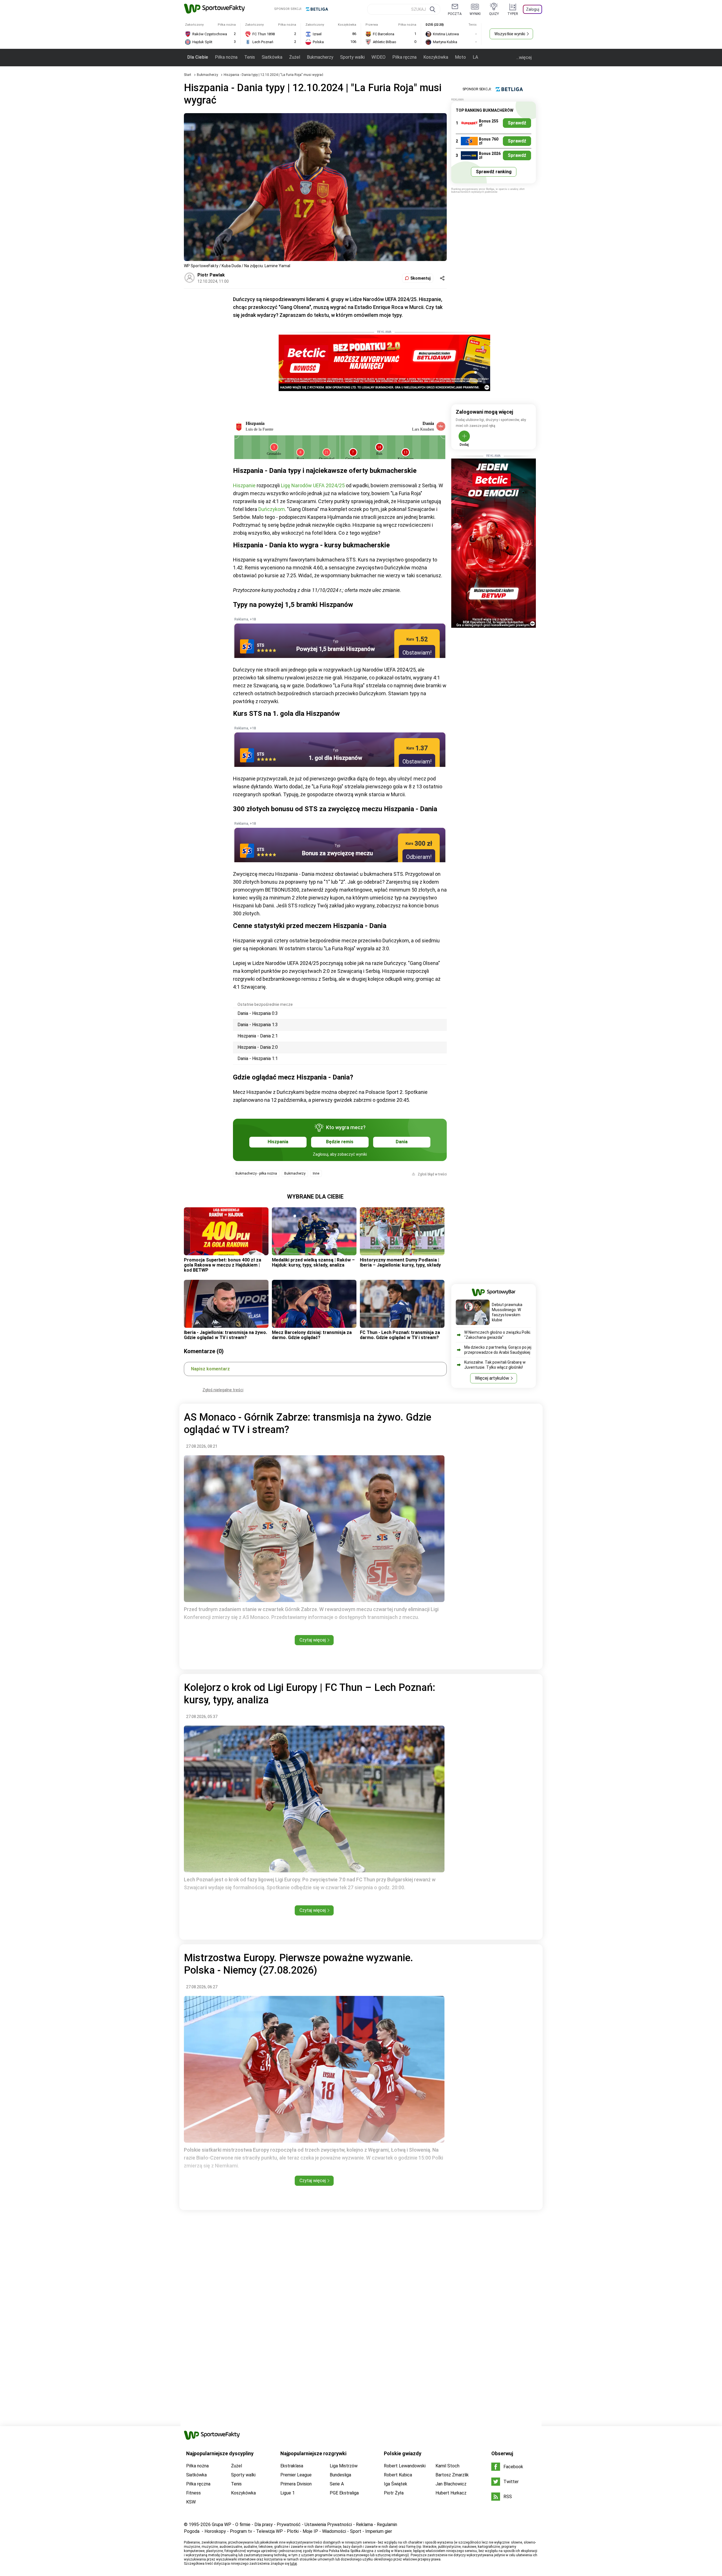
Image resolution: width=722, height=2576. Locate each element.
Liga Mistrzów (344, 2466)
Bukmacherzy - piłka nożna (256, 1173)
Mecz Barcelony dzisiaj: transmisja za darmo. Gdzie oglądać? (312, 1335)
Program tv (241, 2531)
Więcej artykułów (492, 1378)
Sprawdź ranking (494, 172)
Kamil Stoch (447, 2466)
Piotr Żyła (394, 2493)
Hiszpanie (245, 485)
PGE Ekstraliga (344, 2493)
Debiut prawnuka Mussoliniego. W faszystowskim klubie (507, 1312)
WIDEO (378, 57)
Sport (356, 2531)
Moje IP (310, 2531)
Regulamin (387, 2525)
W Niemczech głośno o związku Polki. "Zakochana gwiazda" (498, 1335)
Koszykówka (436, 57)
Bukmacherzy (320, 57)
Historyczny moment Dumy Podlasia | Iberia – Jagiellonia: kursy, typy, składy (400, 1262)
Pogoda (192, 2531)
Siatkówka (272, 57)
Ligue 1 (288, 2493)
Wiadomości (334, 2531)
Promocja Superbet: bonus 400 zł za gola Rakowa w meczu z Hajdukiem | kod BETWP (223, 1265)
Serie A (337, 2484)
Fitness (193, 2493)
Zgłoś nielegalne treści (223, 1390)
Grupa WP (222, 2525)
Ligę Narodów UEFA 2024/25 (313, 485)
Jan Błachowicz (451, 2484)
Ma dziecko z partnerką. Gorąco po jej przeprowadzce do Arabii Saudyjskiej (498, 1350)
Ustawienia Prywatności (328, 2525)
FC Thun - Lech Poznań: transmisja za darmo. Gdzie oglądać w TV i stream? (400, 1335)
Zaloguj (533, 9)
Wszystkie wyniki (510, 34)
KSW (191, 2502)
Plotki (293, 2531)
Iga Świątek (396, 2484)
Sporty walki (352, 57)
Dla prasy (264, 2525)
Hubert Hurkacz (451, 2493)
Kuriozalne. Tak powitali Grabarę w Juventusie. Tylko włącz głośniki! (495, 1365)
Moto (460, 57)
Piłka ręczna (404, 57)
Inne (316, 1173)
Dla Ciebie (198, 57)
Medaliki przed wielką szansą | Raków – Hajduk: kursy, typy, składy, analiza (313, 1262)
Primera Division (296, 2484)
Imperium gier (379, 2531)
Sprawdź (517, 123)
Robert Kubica (398, 2475)
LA (475, 57)
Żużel (295, 57)
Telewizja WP (269, 2531)
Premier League (296, 2475)
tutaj (293, 2564)
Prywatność (289, 2525)
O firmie (243, 2525)
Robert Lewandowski (405, 2466)
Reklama (364, 2525)
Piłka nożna (226, 57)
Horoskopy (215, 2531)
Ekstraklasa (292, 2466)
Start (188, 75)
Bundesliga (340, 2475)
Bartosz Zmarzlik (452, 2475)
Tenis (250, 57)
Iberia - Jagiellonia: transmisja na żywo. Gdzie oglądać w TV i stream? (225, 1335)
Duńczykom (272, 509)
